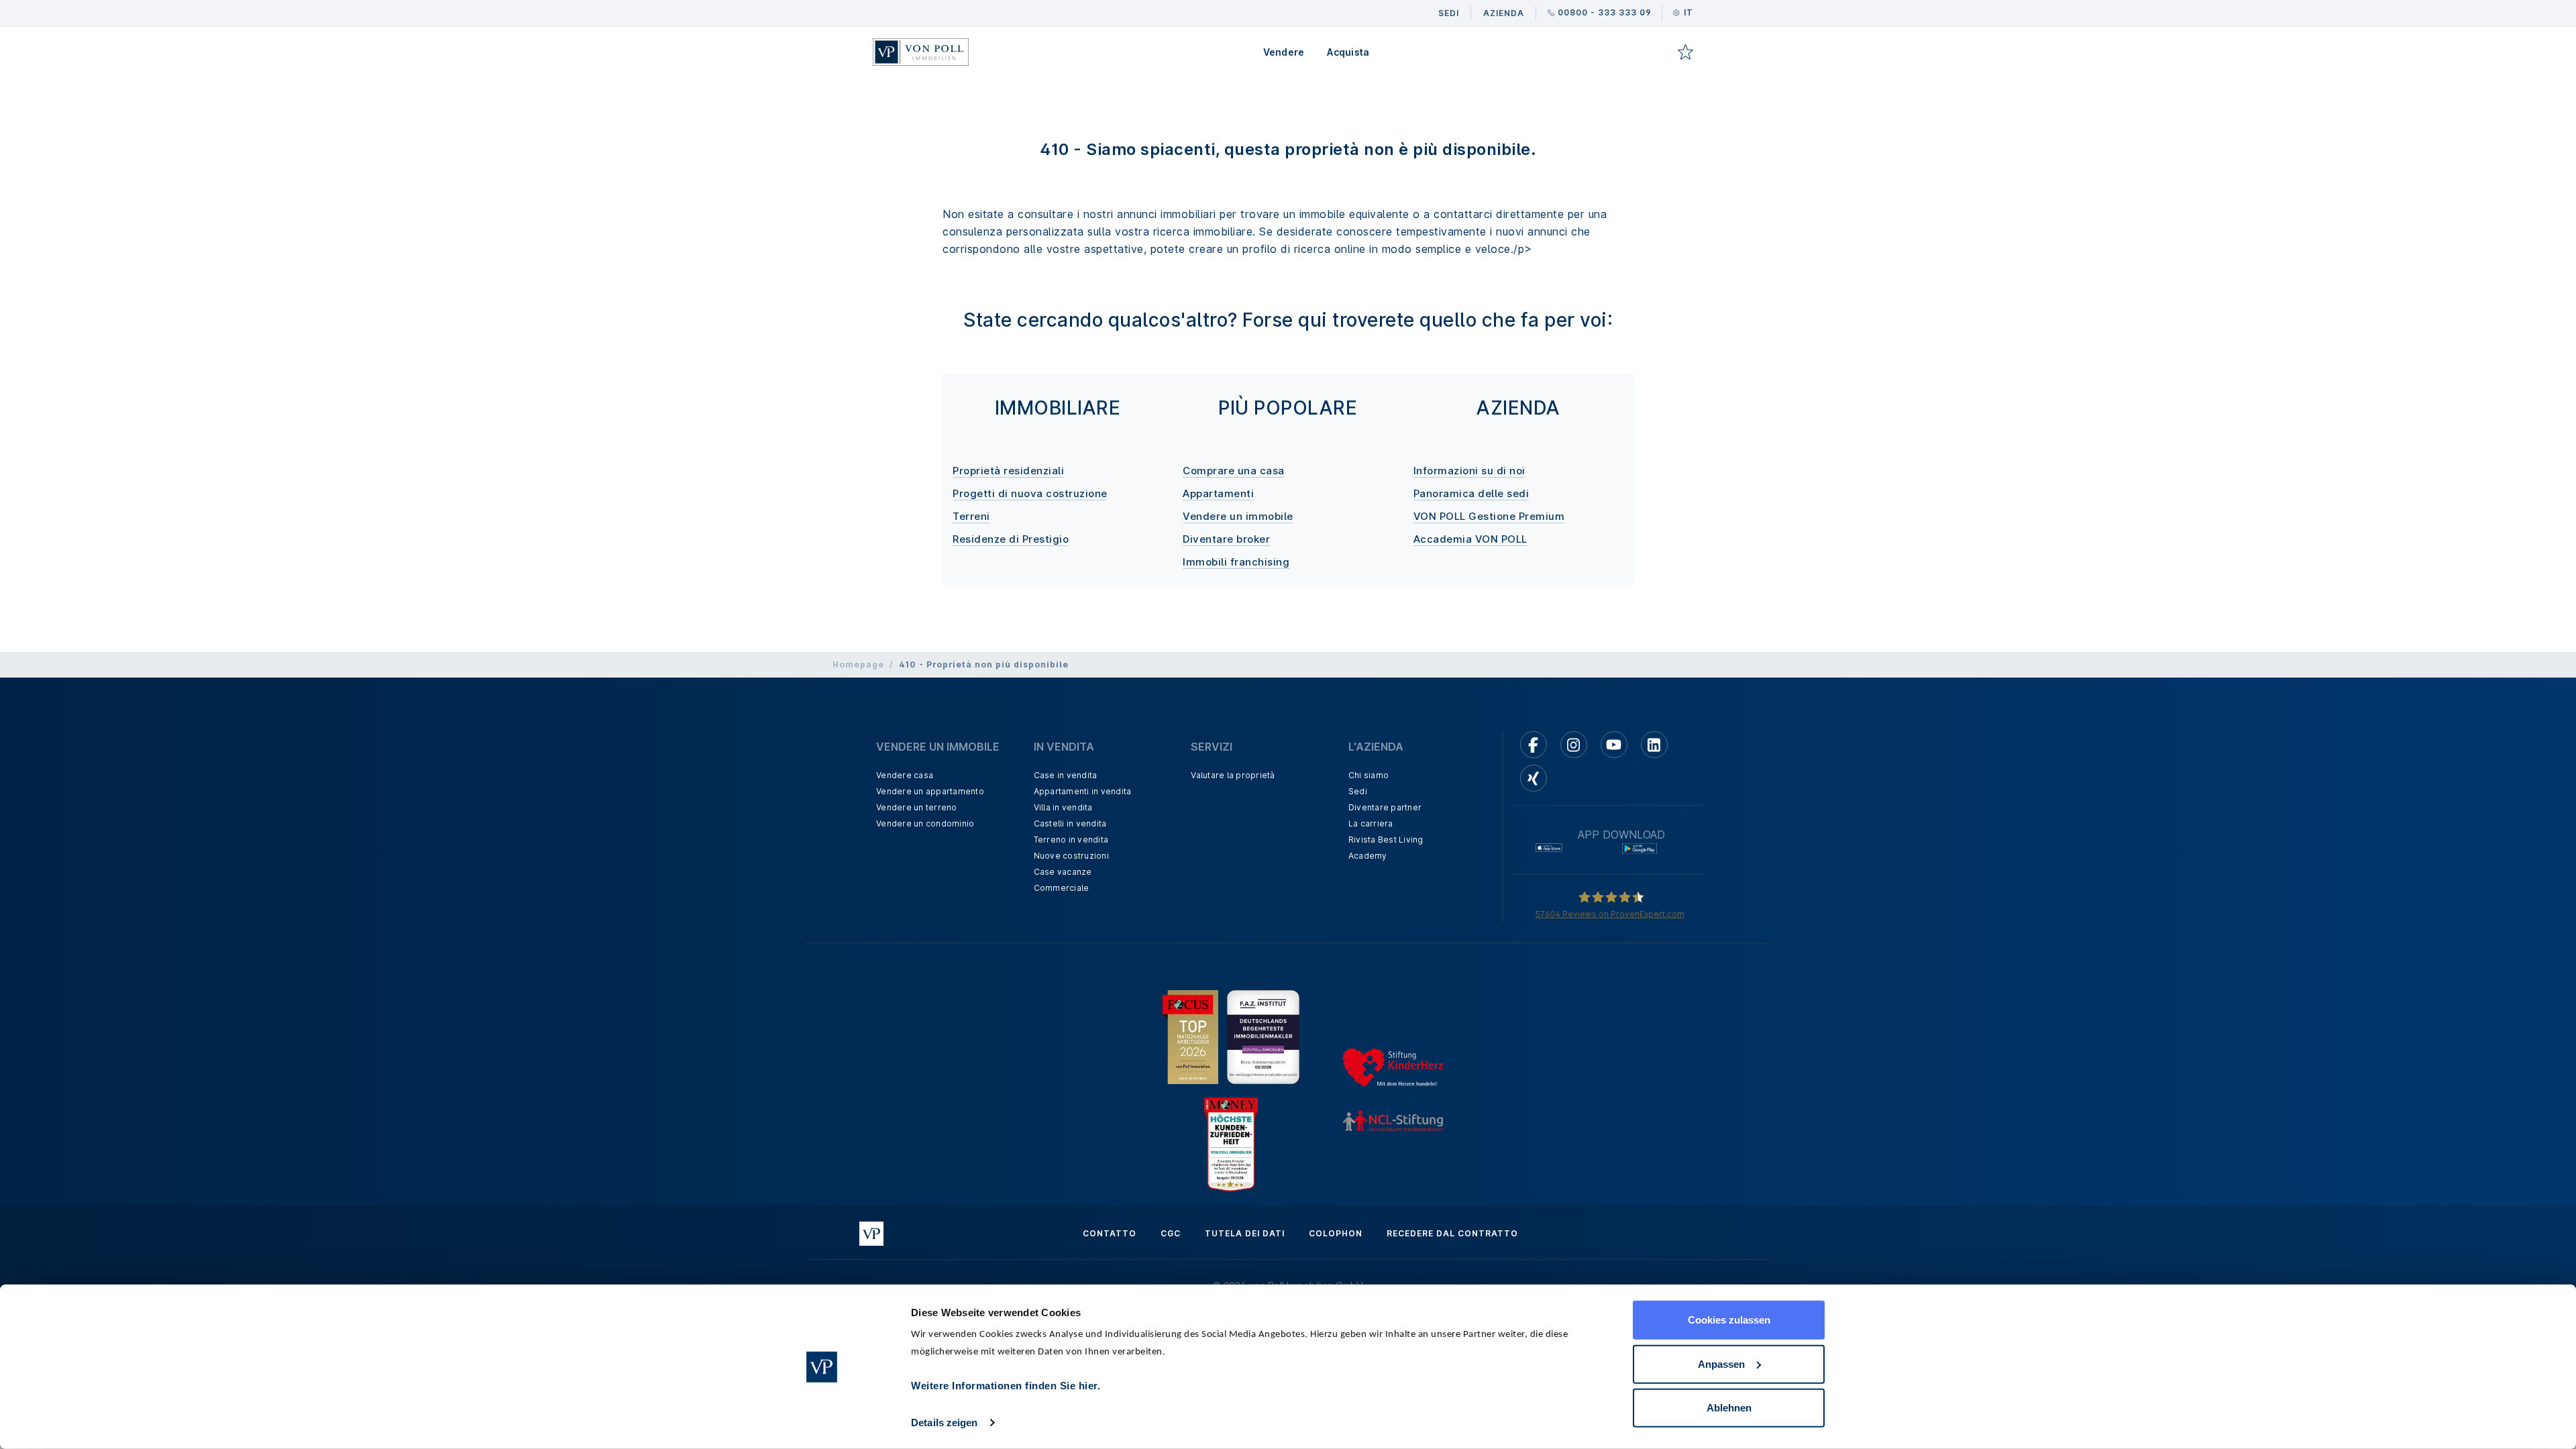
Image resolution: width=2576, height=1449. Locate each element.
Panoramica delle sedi (1471, 493)
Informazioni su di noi (1469, 471)
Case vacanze (1063, 872)
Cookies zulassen (1729, 1320)
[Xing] (1534, 778)
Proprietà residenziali (1008, 471)
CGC (1171, 1233)
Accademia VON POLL (1470, 539)
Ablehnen (1729, 1408)
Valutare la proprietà (1233, 775)
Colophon (1336, 1233)
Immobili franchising (1236, 562)
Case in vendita (1066, 775)
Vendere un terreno (917, 807)
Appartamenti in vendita (1083, 791)
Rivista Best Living (1386, 840)
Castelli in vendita (1070, 823)
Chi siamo (1368, 775)
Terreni (971, 516)
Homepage (858, 664)
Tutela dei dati (1245, 1233)
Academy (1368, 856)
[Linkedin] (1654, 745)
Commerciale (1062, 888)
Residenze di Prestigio (1011, 539)
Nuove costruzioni (1071, 856)
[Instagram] (1574, 745)
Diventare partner (1385, 807)
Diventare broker (1226, 539)
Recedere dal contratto (1452, 1233)
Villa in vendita (1063, 807)
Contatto (1110, 1233)
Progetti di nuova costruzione (1030, 493)
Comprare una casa (1234, 471)
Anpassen (1721, 1363)
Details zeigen (944, 1423)
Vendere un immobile (1238, 516)
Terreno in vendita (1071, 840)
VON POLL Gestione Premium (1489, 516)
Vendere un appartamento (930, 791)
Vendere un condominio (925, 823)
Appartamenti (1218, 493)
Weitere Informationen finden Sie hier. (1006, 1386)
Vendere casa (905, 775)
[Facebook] (1534, 745)
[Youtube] (1614, 745)
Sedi (1358, 791)
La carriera (1371, 823)
